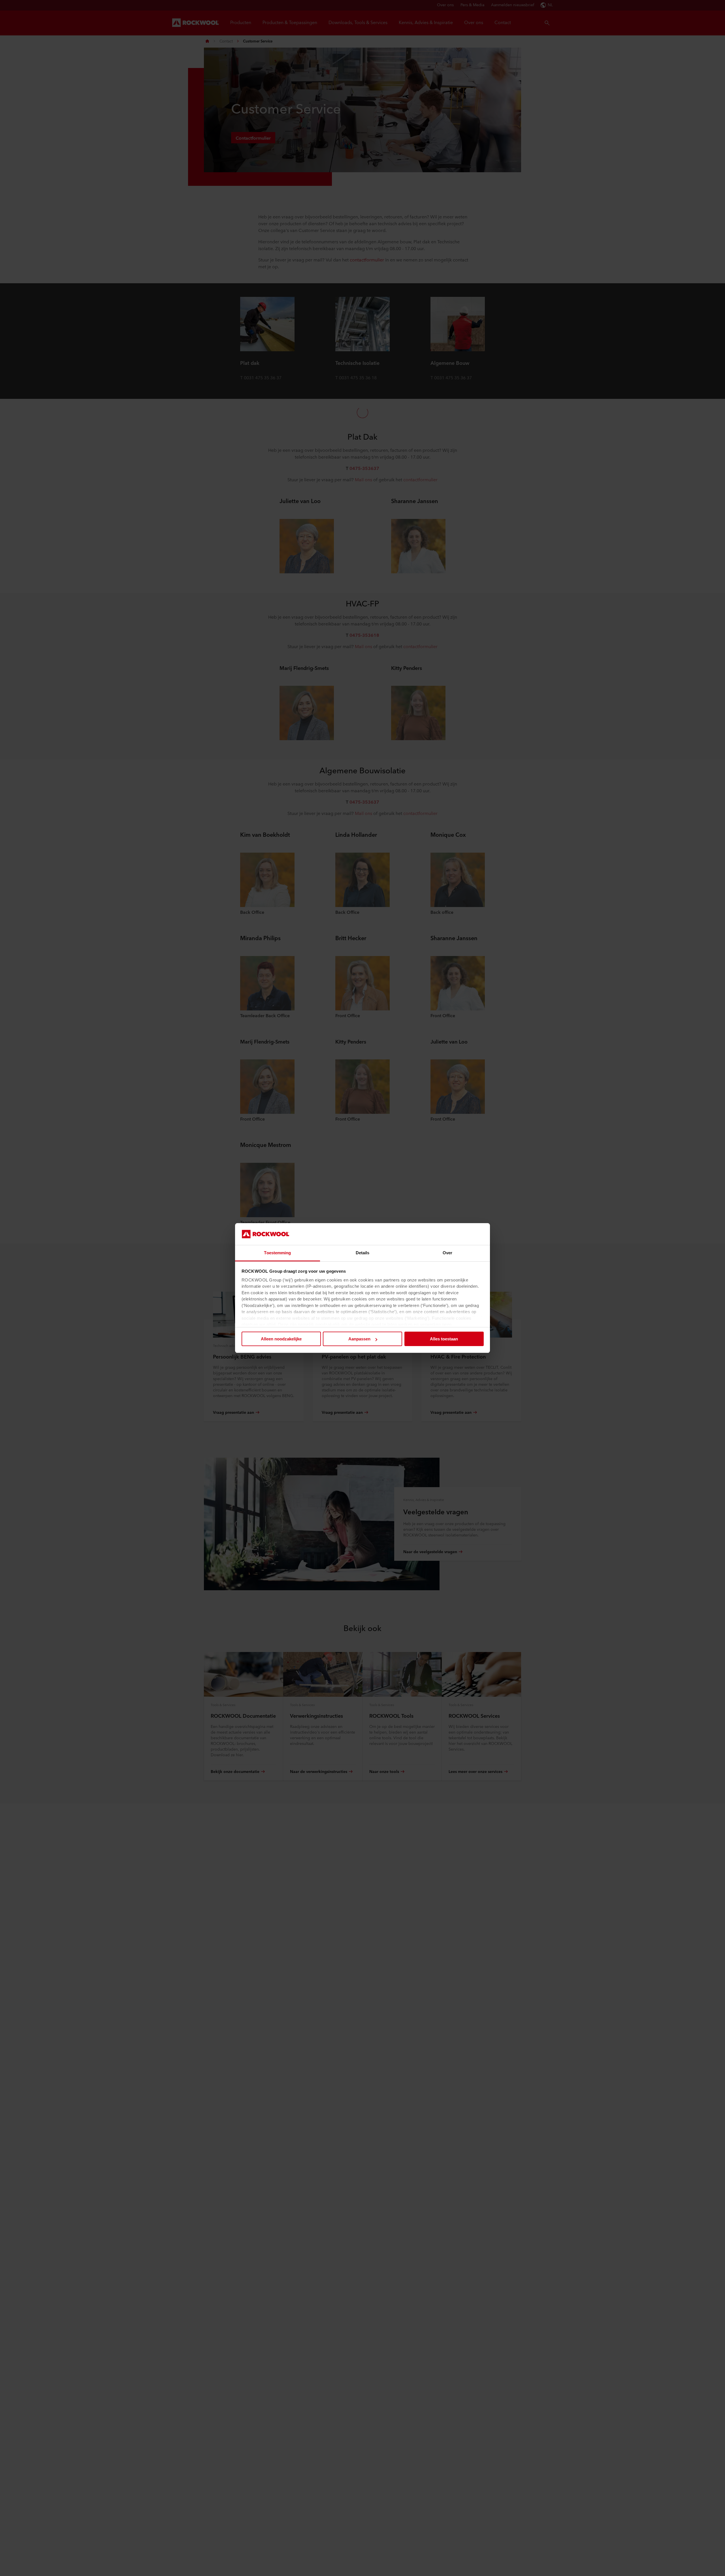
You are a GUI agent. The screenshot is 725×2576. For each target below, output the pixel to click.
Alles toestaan (444, 1339)
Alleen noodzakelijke (281, 1339)
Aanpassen (359, 1339)
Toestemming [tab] (277, 1253)
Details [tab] (363, 1253)
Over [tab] (447, 1253)
